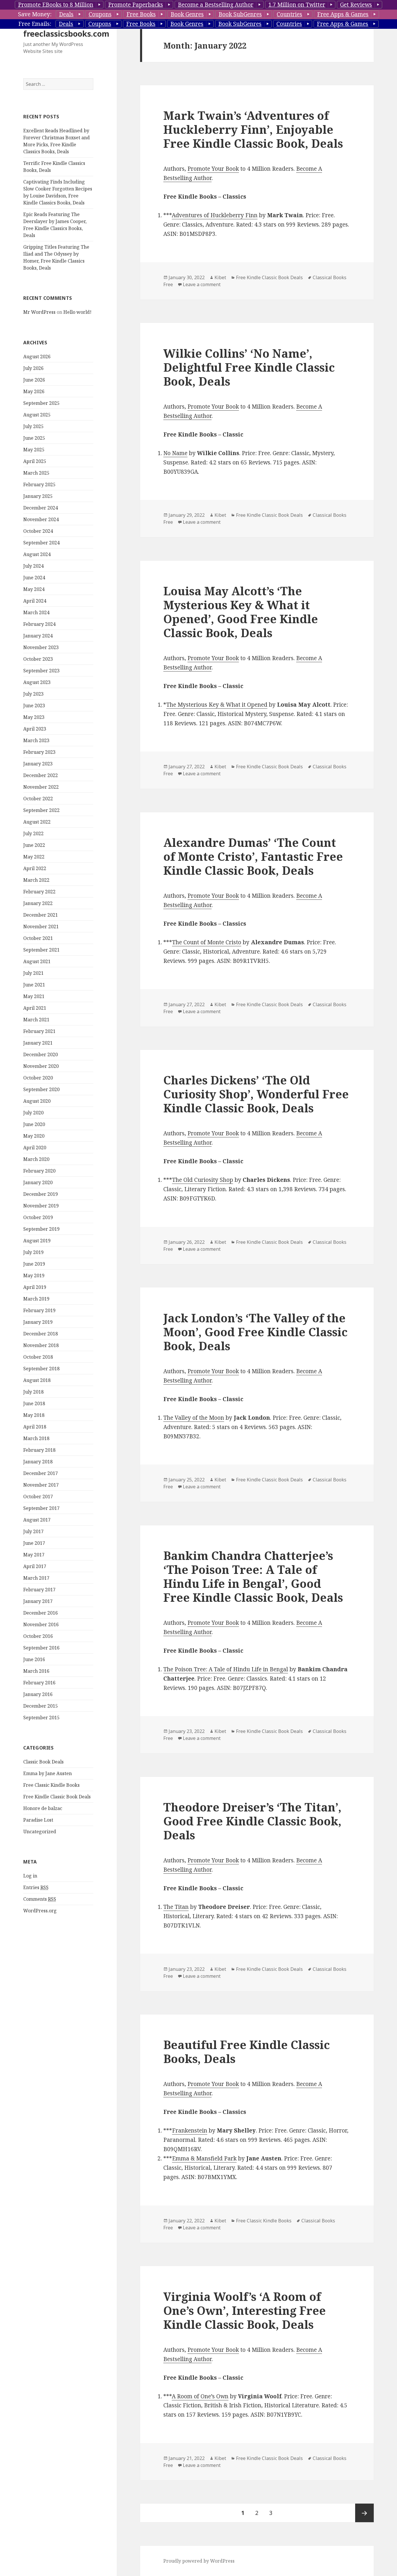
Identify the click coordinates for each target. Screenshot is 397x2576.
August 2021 (37, 961)
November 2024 (41, 519)
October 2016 (38, 1636)
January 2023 (38, 764)
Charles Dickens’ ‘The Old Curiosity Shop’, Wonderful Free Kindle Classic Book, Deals (256, 1094)
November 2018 (41, 1345)
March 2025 (36, 473)
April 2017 (35, 1566)
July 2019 (33, 1252)
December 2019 (41, 1194)
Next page (364, 2513)
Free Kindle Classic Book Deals (57, 1797)
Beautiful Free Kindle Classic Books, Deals (247, 2052)
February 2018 (39, 1450)
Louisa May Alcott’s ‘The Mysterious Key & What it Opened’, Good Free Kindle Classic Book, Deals (241, 612)
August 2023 (37, 682)
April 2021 (35, 1008)
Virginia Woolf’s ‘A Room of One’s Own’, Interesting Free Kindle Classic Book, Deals (245, 2310)
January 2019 (38, 1322)
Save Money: (35, 14)
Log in (30, 1876)
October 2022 (38, 799)
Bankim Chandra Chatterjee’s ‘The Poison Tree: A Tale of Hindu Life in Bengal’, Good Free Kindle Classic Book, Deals (253, 1576)
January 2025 (38, 496)
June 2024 (34, 578)
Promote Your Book (213, 169)
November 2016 (41, 1624)
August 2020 (37, 1101)
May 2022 (34, 857)
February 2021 (39, 1031)
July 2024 (33, 566)
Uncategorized (40, 1832)
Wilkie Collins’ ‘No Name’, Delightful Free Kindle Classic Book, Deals (249, 367)
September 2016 (41, 1648)
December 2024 (41, 508)
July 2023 (33, 694)
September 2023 (41, 671)
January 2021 (38, 1043)
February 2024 (39, 624)
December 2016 (41, 1613)
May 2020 (34, 1136)
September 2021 (41, 950)
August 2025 (37, 415)
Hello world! (77, 312)
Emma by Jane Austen (48, 1773)
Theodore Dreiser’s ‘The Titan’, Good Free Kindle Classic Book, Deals (252, 1821)
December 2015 (41, 1706)
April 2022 (35, 868)
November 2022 (41, 787)
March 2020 (36, 1159)
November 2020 (41, 1066)
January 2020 (38, 1182)
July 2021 (33, 973)
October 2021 (38, 938)
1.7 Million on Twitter (297, 5)
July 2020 (33, 1113)
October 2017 (38, 1497)
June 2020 (34, 1124)
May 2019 (34, 1275)
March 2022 (36, 880)
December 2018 (41, 1334)
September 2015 (41, 1718)
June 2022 (34, 845)
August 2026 (37, 357)
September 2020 (41, 1089)
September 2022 (41, 810)
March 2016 (36, 1671)
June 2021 (34, 985)
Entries (36, 1887)
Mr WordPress (39, 312)
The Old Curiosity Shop (203, 1180)
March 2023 (36, 740)
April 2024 (35, 601)
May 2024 (34, 589)
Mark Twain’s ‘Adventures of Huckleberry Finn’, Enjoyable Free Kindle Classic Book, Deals (253, 129)
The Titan (176, 1907)
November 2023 (41, 647)
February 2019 (39, 1310)
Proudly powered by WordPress (199, 2561)
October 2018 (38, 1357)
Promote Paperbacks (136, 5)
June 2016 (34, 1659)
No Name (175, 453)
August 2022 (37, 822)
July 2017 (33, 1531)
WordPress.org (40, 1911)
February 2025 (39, 484)
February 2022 (39, 892)
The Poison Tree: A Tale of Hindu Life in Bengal (226, 1669)
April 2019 (35, 1287)
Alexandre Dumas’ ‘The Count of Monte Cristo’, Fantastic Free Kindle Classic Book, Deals (253, 856)
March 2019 (36, 1299)
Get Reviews (356, 5)
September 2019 (41, 1229)
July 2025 (33, 426)
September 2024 (41, 543)
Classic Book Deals (43, 1762)
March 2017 (36, 1578)
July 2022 (33, 833)
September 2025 (41, 403)
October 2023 (38, 659)
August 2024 (37, 554)
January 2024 (38, 636)
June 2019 (34, 1264)
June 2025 (34, 438)
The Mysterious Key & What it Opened (217, 705)
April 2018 (35, 1427)
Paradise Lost (38, 1820)
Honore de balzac (43, 1808)
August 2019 (37, 1241)
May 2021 (34, 996)
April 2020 (35, 1148)
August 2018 (37, 1380)
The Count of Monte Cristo (207, 942)
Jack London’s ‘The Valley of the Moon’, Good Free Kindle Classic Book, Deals (255, 1332)
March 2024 (36, 612)
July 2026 (33, 368)
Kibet (220, 277)
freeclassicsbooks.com (66, 34)
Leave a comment (202, 284)
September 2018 (41, 1369)
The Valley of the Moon (194, 1418)
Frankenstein (190, 2130)
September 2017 (41, 1508)
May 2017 (34, 1555)
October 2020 (38, 1078)
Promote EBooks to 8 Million (56, 5)
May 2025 (34, 450)
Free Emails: (35, 24)
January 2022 (38, 903)
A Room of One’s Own (200, 2396)
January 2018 (38, 1462)
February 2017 (39, 1590)
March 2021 (36, 1020)
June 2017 (34, 1543)
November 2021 (41, 927)
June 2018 (34, 1403)
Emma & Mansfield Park (204, 2158)
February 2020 (39, 1171)
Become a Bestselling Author (216, 5)
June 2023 (34, 706)
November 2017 (41, 1485)
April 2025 (35, 461)
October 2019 (38, 1217)
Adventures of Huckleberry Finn (215, 215)
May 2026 (34, 391)
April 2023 (35, 729)
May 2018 (34, 1415)
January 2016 (38, 1694)
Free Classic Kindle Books (51, 1785)
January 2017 (38, 1601)
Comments (40, 1899)
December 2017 (41, 1473)
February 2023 (39, 752)
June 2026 (34, 380)
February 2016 (39, 1683)
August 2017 (37, 1520)
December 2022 (41, 775)
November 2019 (41, 1206)
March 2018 (36, 1438)
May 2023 (34, 717)
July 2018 (33, 1392)
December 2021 (41, 915)
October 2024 (38, 531)
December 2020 (41, 1054)
